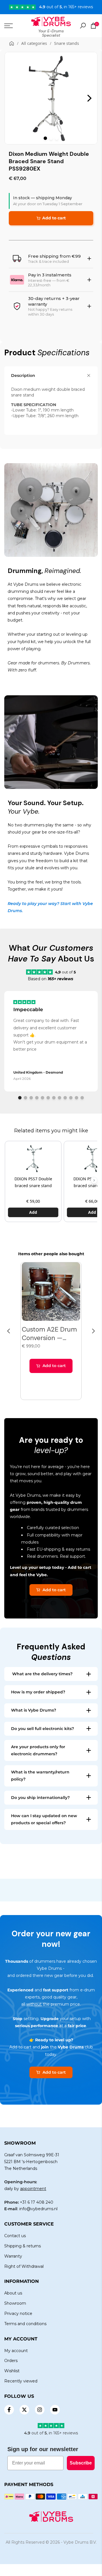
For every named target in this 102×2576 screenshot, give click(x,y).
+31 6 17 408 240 (37, 2202)
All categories (34, 43)
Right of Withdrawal (24, 2266)
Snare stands (67, 43)
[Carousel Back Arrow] (9, 1331)
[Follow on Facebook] (9, 2410)
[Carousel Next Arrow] (90, 98)
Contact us (15, 2236)
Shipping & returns (23, 2246)
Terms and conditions (25, 2324)
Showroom (15, 2303)
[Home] (12, 43)
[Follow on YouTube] (55, 2410)
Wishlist (12, 2371)
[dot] (45, 138)
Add (33, 1212)
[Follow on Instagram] (40, 2410)
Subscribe (81, 2463)
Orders (11, 2361)
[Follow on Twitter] (24, 2410)
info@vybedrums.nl (38, 2209)
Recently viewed (21, 2381)
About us (13, 2293)
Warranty (13, 2256)
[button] (94, 1180)
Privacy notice (18, 2313)
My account (16, 2351)
